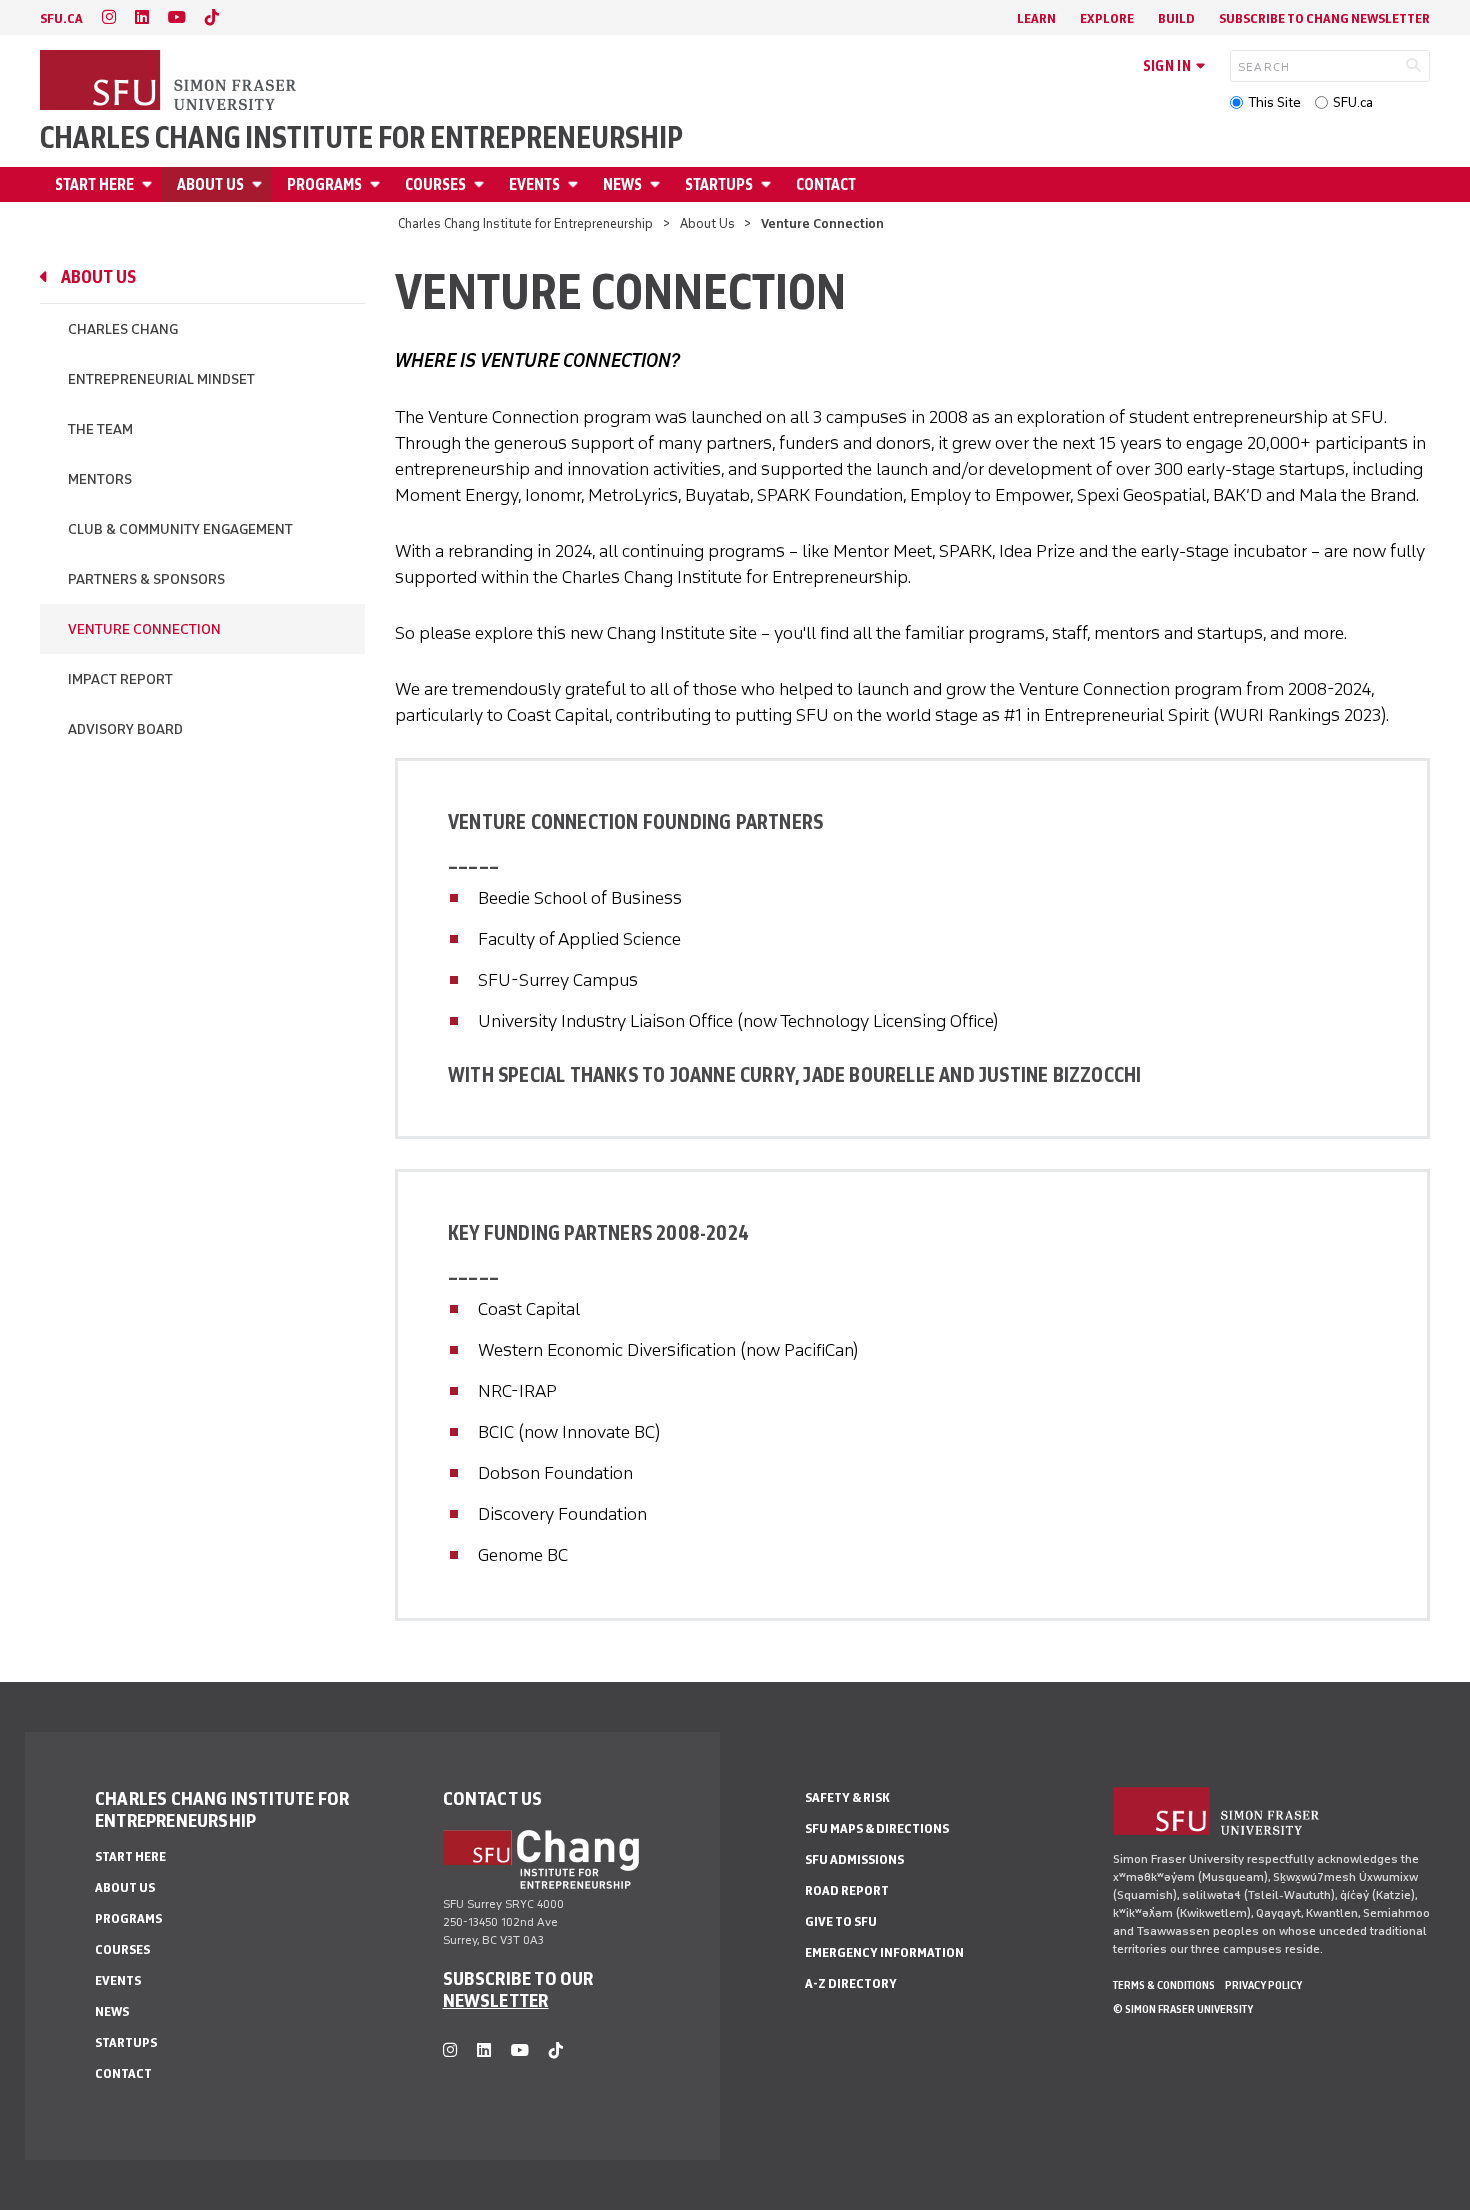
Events (534, 184)
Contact (826, 184)
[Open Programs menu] (378, 184)
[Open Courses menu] (482, 184)
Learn (1036, 18)
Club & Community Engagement (180, 529)
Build (1176, 18)
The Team (100, 429)
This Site (1274, 102)
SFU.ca (1353, 102)
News (622, 184)
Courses (435, 184)
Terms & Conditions (1164, 1985)
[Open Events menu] (576, 184)
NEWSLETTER (496, 2000)
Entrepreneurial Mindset (161, 379)
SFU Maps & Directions (877, 1828)
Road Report (847, 1890)
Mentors (100, 479)
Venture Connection (144, 629)
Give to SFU (841, 1921)
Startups (719, 184)
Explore (1107, 18)
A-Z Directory (851, 1983)
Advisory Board (125, 729)
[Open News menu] (658, 184)
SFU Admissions (854, 1859)
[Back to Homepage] (170, 82)
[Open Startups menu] (769, 184)
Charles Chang (123, 329)
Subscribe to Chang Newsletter (1324, 18)
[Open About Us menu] (260, 184)
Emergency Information (884, 1952)
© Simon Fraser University (1183, 2009)
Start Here (94, 184)
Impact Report (120, 679)
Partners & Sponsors (146, 579)
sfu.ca (61, 18)
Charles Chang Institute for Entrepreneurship (361, 138)
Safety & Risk (847, 1797)
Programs (324, 184)
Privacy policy (1263, 1985)
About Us (210, 184)
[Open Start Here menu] (150, 184)
